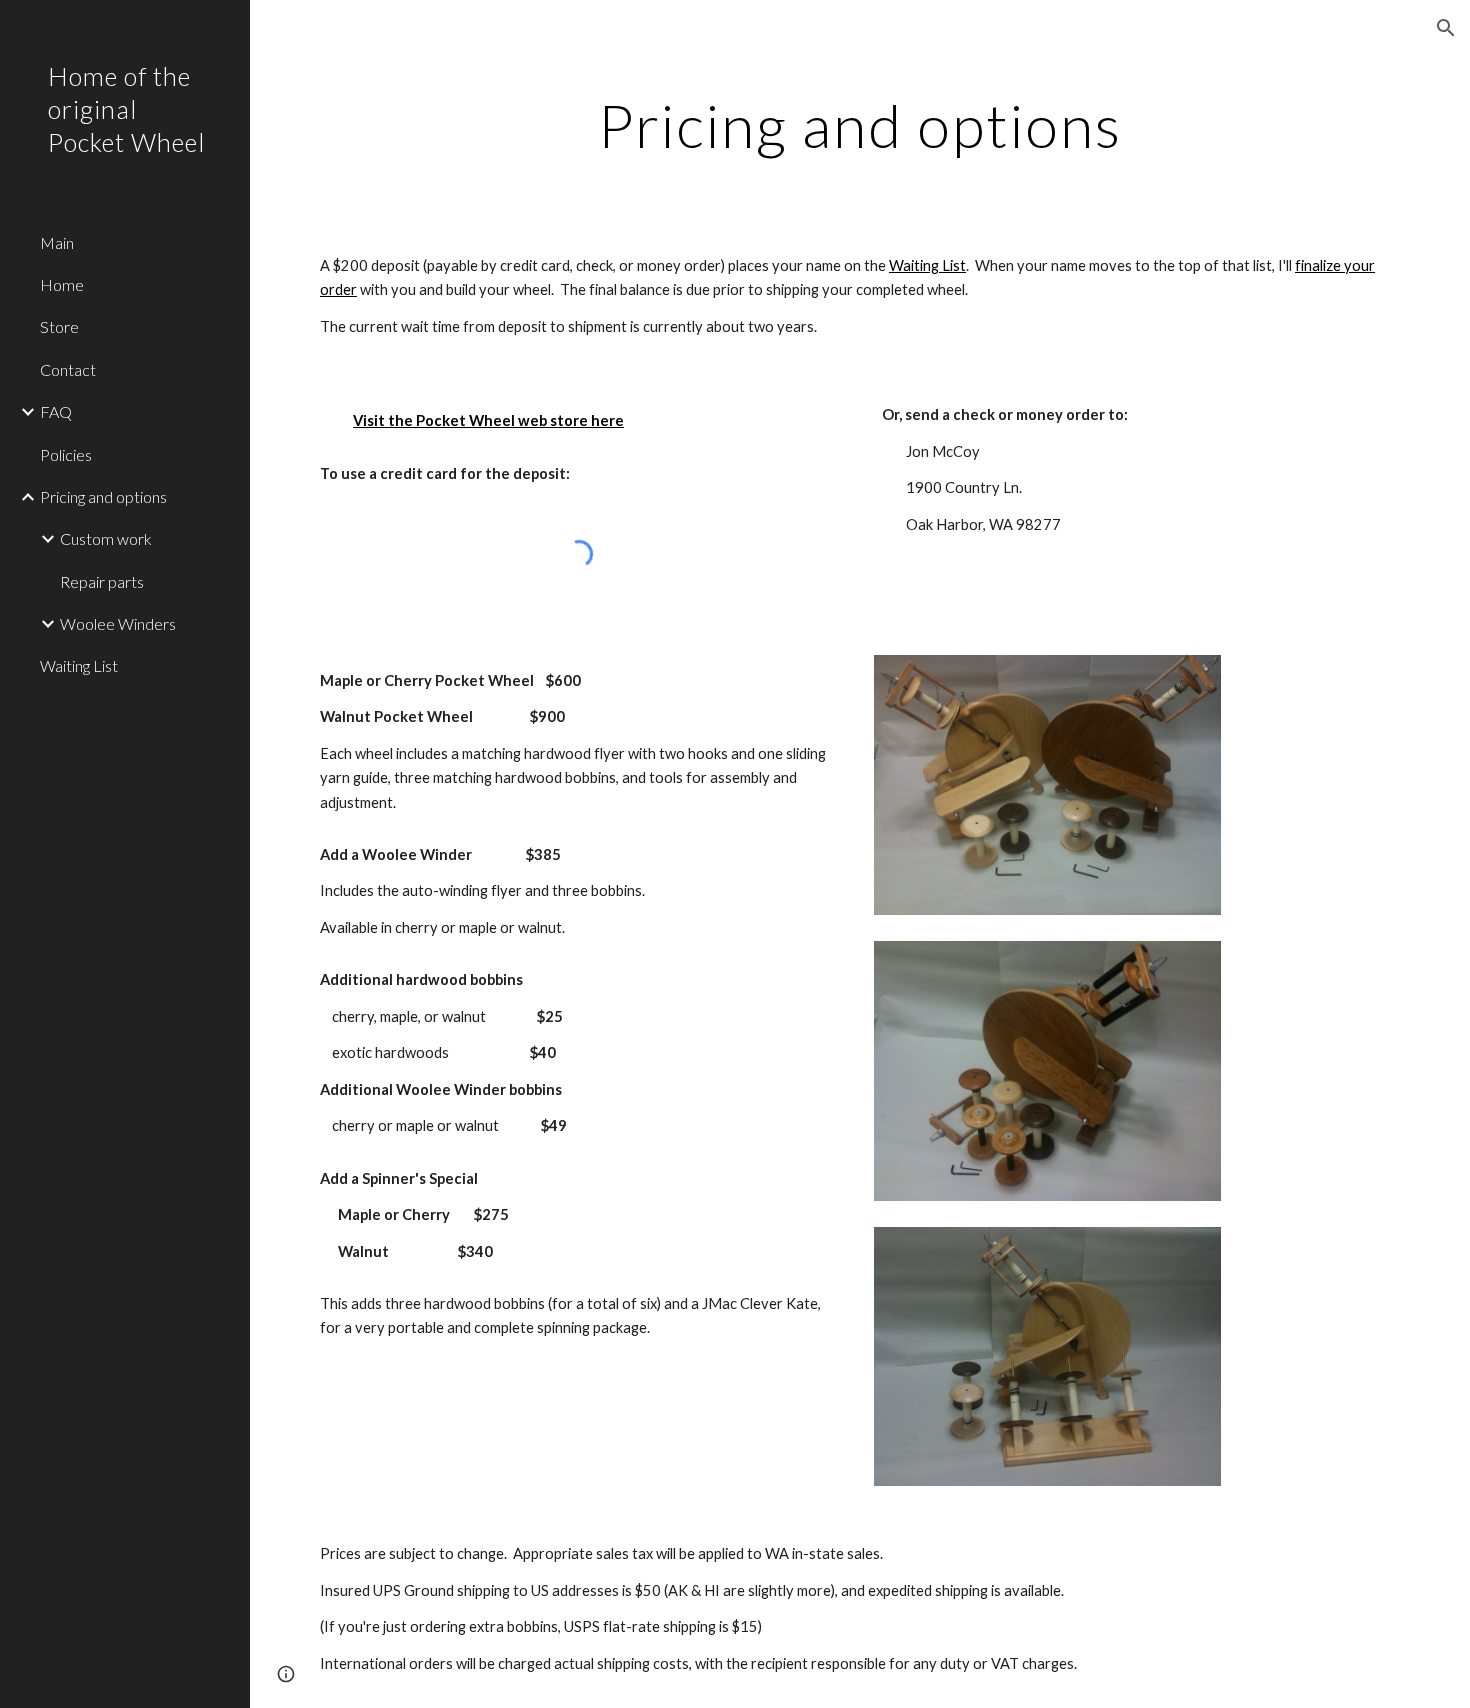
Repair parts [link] (102, 581)
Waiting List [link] (79, 665)
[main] (859, 125)
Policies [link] (66, 454)
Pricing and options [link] (103, 496)
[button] (1446, 28)
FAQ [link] (56, 411)
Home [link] (62, 284)
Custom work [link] (106, 538)
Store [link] (59, 326)
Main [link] (57, 242)
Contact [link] (68, 369)
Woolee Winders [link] (118, 623)
